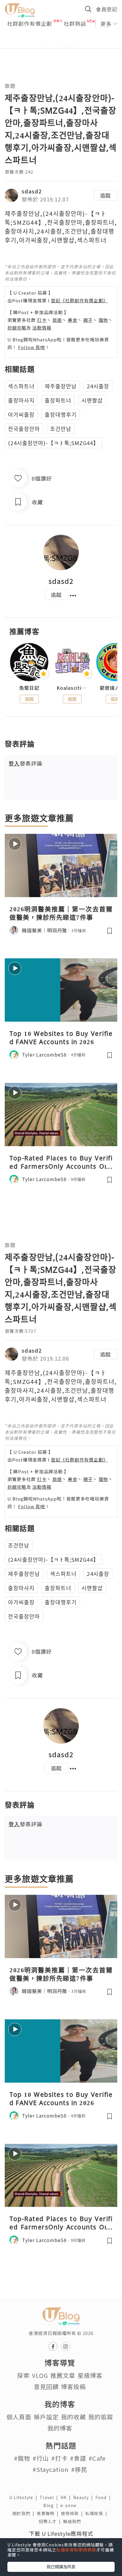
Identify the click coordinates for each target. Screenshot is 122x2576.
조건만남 (61, 429)
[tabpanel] (61, 39)
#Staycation (51, 2469)
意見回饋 (46, 2387)
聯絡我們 (73, 2521)
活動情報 (42, 328)
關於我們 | (25, 2513)
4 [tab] (74, 46)
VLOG (40, 2375)
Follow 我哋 (32, 347)
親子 (88, 320)
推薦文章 (63, 2375)
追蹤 (105, 195)
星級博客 (90, 2375)
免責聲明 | (49, 2513)
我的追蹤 (101, 2417)
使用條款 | (73, 2513)
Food (104, 2497)
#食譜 (78, 2458)
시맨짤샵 (92, 400)
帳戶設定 (46, 2417)
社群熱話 (75, 23)
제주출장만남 (61, 386)
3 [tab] (65, 46)
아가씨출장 (21, 414)
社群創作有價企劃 (30, 23)
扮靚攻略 (17, 328)
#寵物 (22, 2458)
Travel (50, 2497)
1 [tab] (48, 46)
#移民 (79, 2469)
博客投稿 (73, 2387)
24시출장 (98, 386)
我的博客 (60, 2428)
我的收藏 (73, 2417)
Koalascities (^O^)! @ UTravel (72, 688)
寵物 (103, 320)
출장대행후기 (61, 414)
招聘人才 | (51, 2521)
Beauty (84, 2497)
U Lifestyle (24, 2497)
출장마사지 (21, 400)
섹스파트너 (21, 386)
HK (67, 2497)
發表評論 (25, 763)
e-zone (70, 2505)
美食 (73, 320)
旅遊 (10, 86)
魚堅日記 (29, 688)
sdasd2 (32, 191)
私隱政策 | (97, 2513)
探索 (23, 2375)
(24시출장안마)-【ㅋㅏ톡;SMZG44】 (53, 443)
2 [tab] (57, 46)
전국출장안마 (24, 429)
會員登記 (107, 9)
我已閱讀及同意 (61, 2567)
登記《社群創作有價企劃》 (79, 300)
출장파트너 (58, 400)
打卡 (42, 320)
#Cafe (97, 2458)
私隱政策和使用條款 (76, 2550)
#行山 (41, 2458)
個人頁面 (19, 2417)
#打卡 (59, 2458)
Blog (52, 2505)
